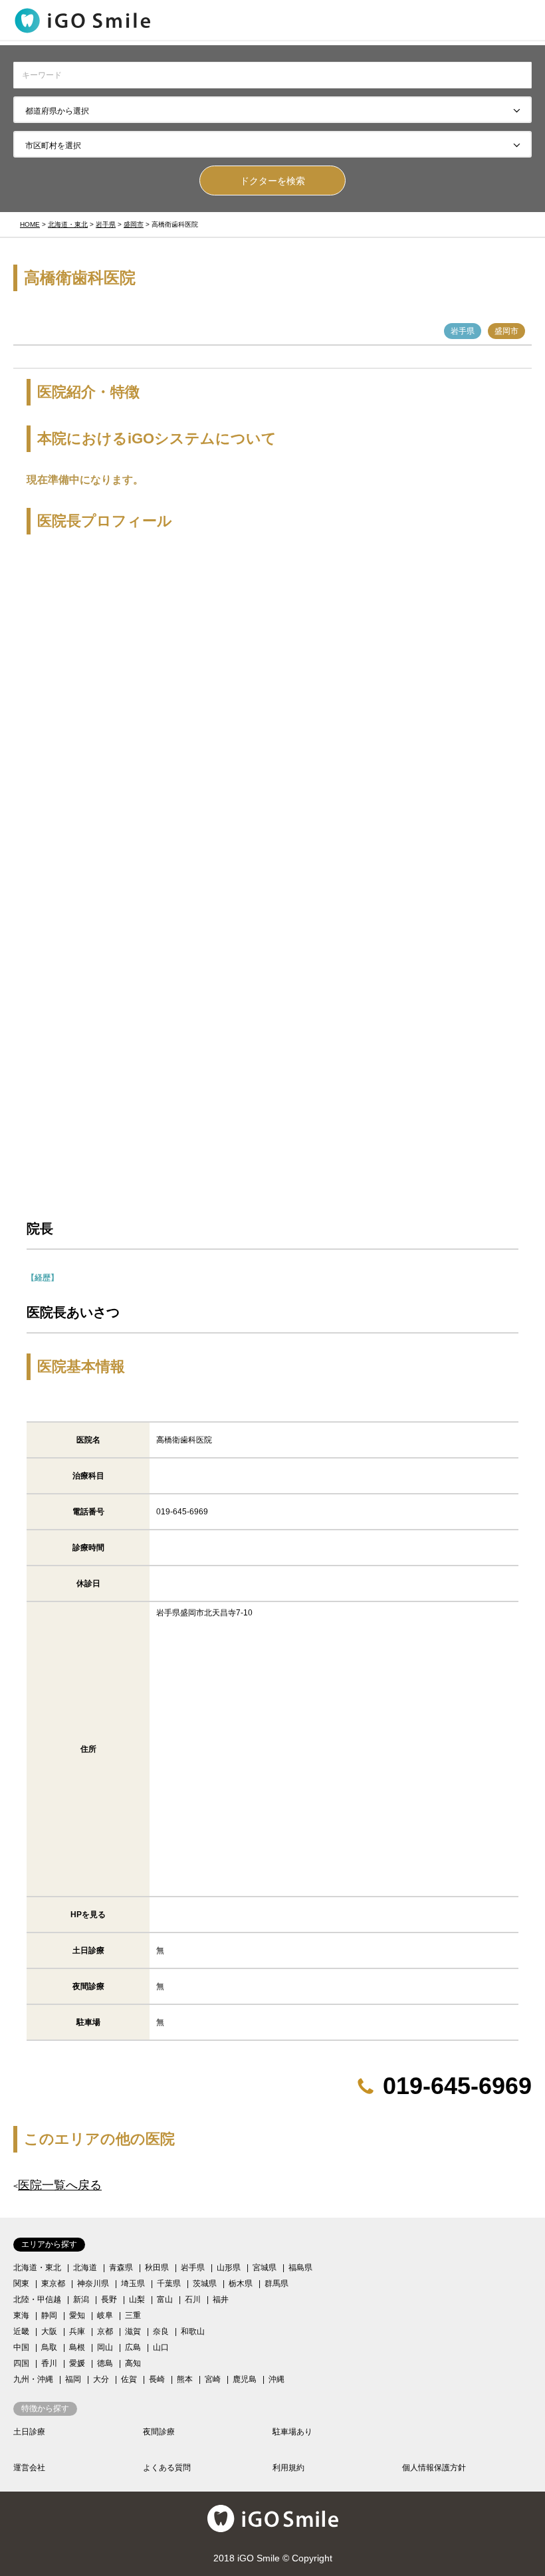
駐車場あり (292, 2432)
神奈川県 (93, 2283)
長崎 (157, 2379)
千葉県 (169, 2283)
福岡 (73, 2379)
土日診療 (29, 2432)
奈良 (161, 2331)
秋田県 (157, 2268)
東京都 (53, 2283)
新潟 (81, 2299)
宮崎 (213, 2379)
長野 (109, 2299)
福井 (221, 2299)
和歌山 (193, 2331)
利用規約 (288, 2468)
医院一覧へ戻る (60, 2185)
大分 (101, 2379)
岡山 (105, 2347)
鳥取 (49, 2347)
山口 (161, 2347)
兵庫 (77, 2331)
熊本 (185, 2379)
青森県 (121, 2268)
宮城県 (265, 2268)
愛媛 (77, 2363)
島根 (77, 2347)
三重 (133, 2315)
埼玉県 (133, 2283)
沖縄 (276, 2379)
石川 (193, 2299)
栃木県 (241, 2283)
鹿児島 (245, 2379)
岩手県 (193, 2268)
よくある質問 (167, 2468)
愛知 (77, 2315)
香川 (49, 2363)
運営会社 (29, 2468)
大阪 (49, 2331)
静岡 (49, 2315)
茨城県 (205, 2283)
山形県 (229, 2268)
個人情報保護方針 (434, 2468)
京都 (105, 2331)
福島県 (300, 2268)
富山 (165, 2299)
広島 (133, 2347)
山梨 (137, 2299)
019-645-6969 (457, 2086)
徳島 (105, 2363)
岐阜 (105, 2315)
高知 (133, 2363)
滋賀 (133, 2331)
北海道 (85, 2268)
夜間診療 (159, 2432)
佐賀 (129, 2379)
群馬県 (276, 2283)
